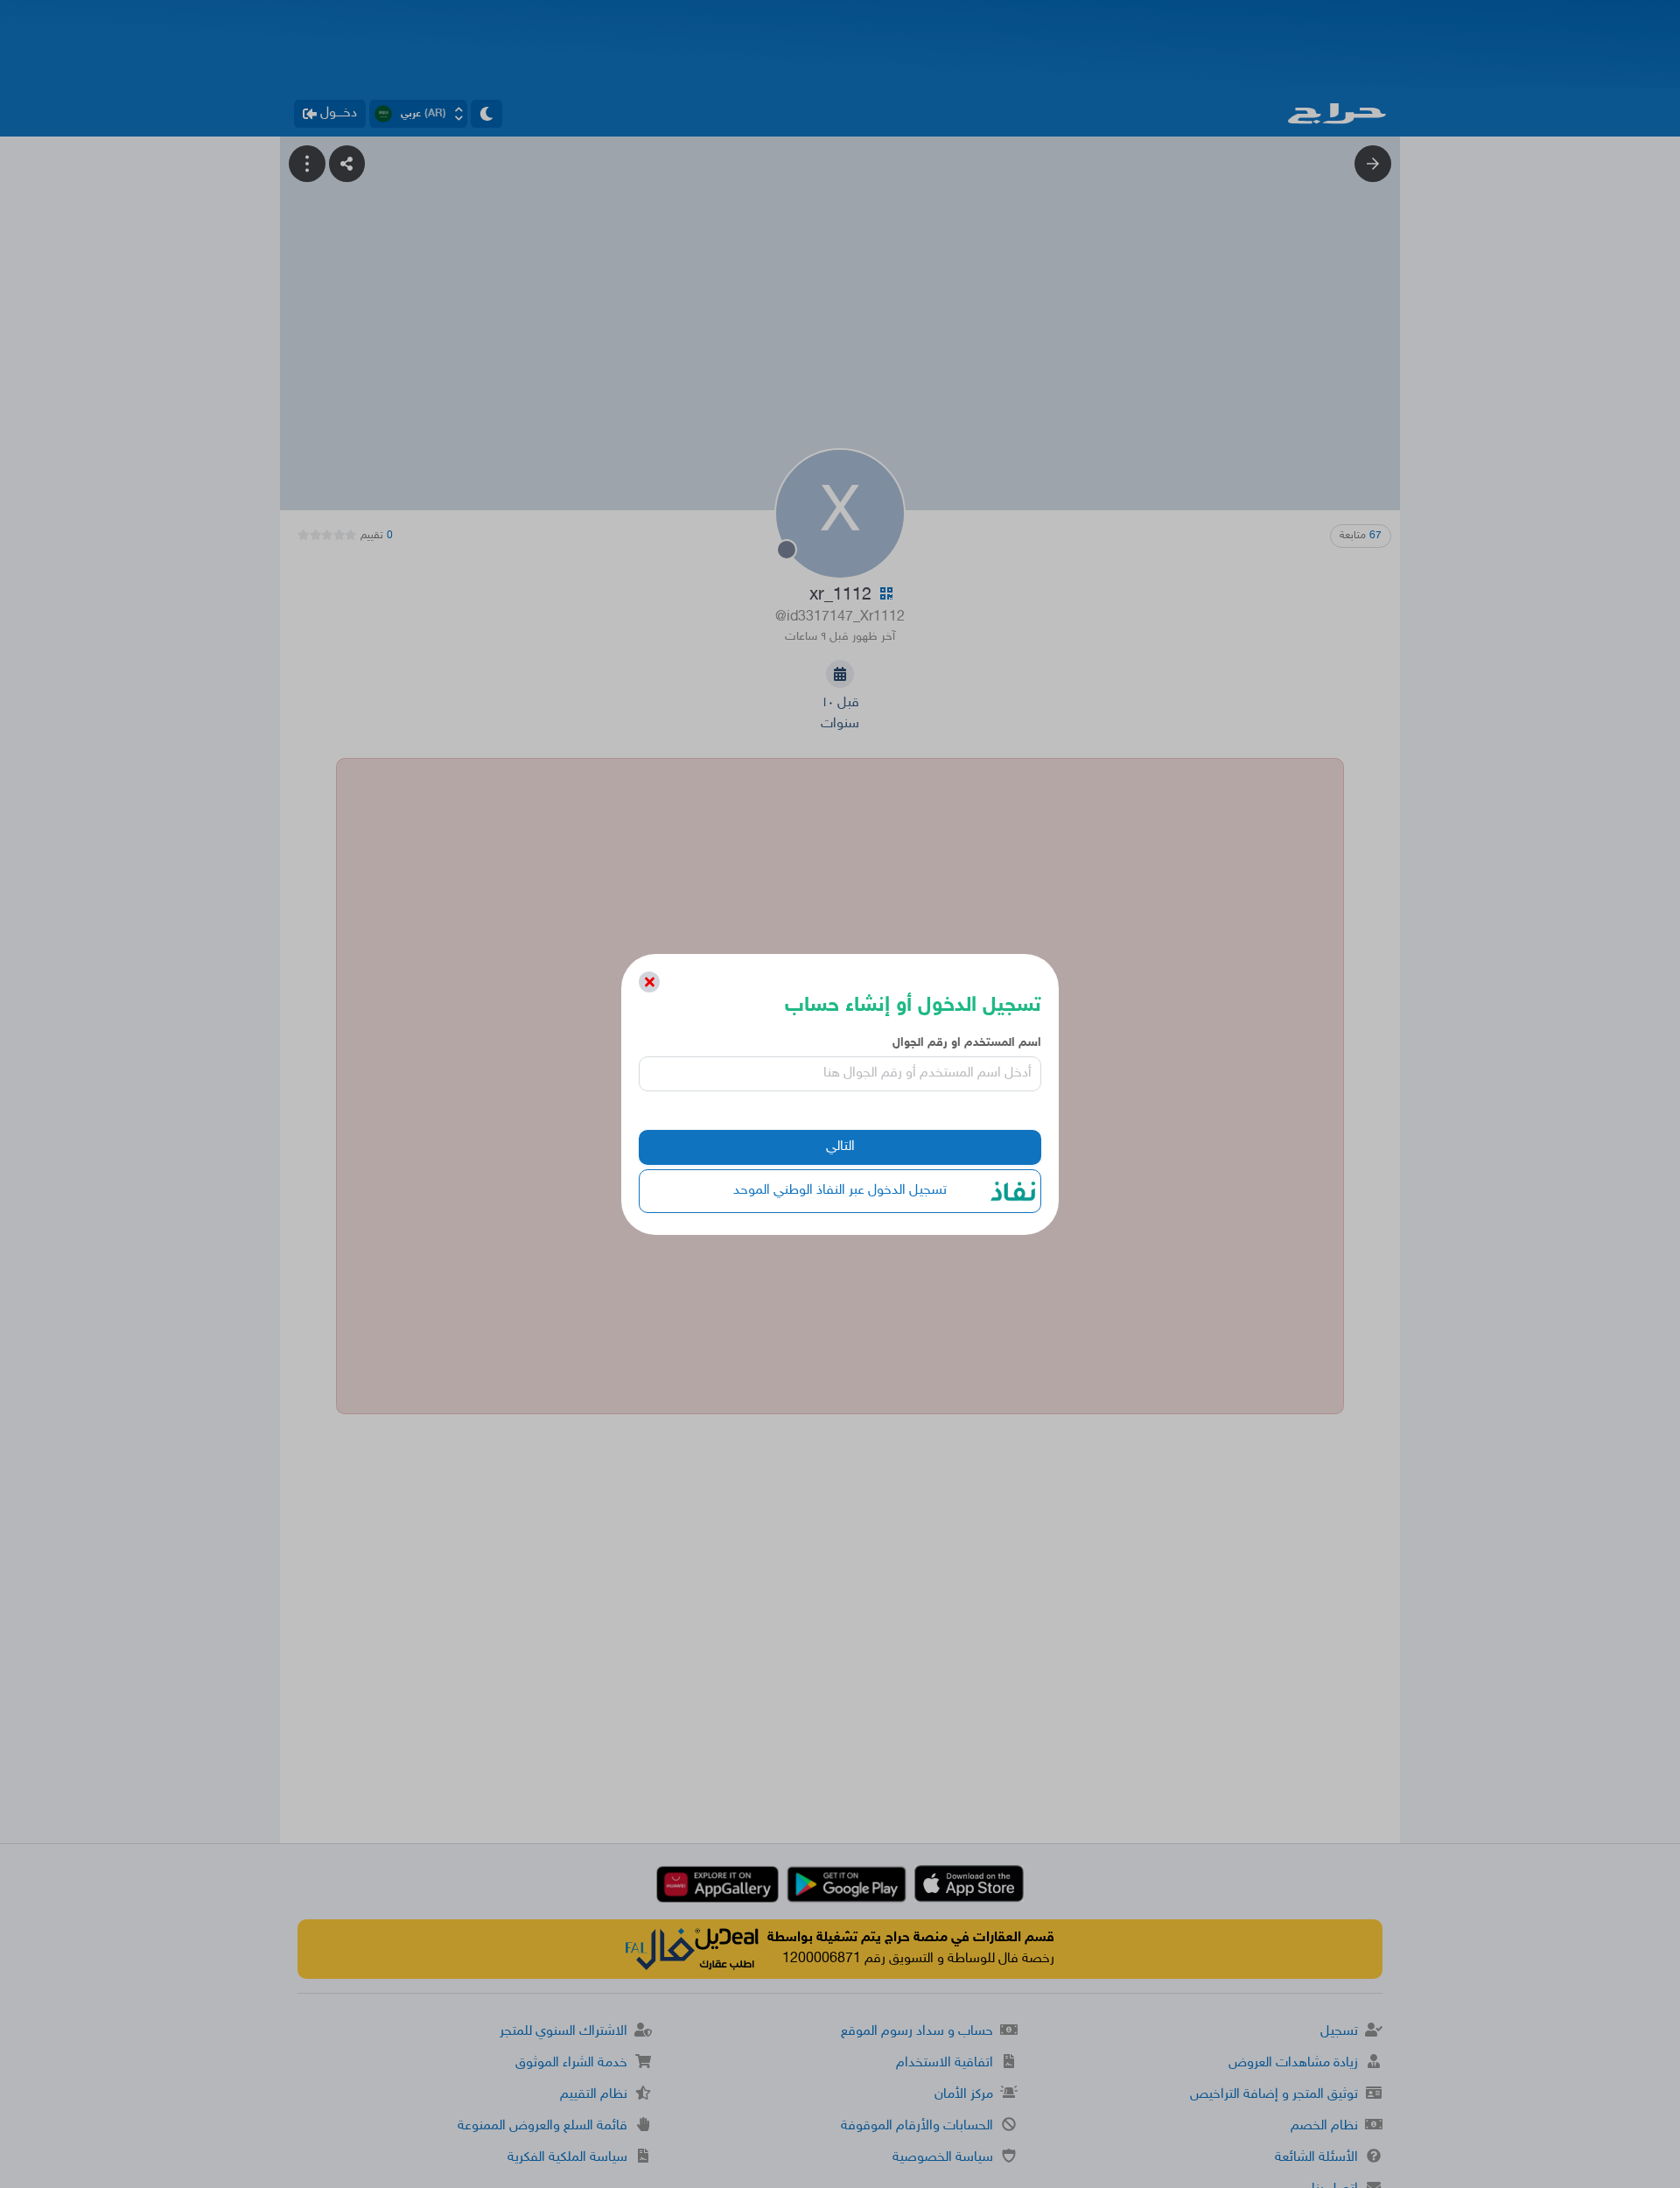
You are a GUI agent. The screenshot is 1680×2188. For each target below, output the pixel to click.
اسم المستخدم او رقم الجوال (967, 1043)
